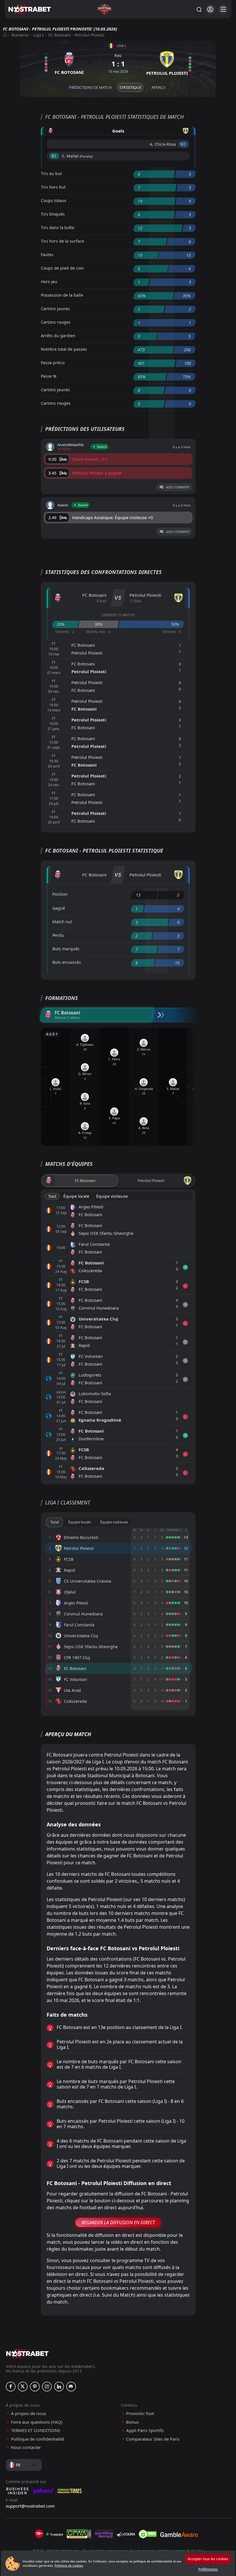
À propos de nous (28, 2413)
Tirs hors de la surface (62, 241)
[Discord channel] (71, 2387)
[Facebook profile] (11, 2387)
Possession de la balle (62, 295)
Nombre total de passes (64, 349)
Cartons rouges (56, 322)
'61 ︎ (183, 144)
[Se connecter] (210, 9)
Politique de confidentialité (37, 2439)
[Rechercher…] (199, 9)
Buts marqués (66, 949)
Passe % (49, 376)
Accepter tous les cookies (208, 2559)
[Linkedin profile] (59, 2387)
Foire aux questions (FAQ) (37, 2422)
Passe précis (53, 363)
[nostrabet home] (27, 2353)
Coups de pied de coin (62, 268)
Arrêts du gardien (58, 336)
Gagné (59, 908)
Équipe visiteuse (112, 1196)
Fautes (47, 255)
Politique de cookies (69, 2566)
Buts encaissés (67, 962)
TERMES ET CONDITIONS (36, 2430)
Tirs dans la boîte (58, 228)
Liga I (38, 35)
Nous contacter (26, 2447)
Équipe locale (76, 1196)
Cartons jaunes (55, 309)
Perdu (58, 935)
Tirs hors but (53, 187)
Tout (52, 1196)
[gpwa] (79, 2534)
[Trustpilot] (54, 2534)
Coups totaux (54, 200)
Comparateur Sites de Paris (153, 2439)
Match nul (62, 922)
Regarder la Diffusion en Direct (118, 2222)
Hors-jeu (49, 282)
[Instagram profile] (47, 2387)
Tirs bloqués (53, 214)
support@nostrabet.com (30, 2506)
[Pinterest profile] (35, 2387)
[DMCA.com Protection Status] (148, 2534)
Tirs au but (51, 173)
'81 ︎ (54, 156)
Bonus (132, 2422)
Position (60, 894)
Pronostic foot (140, 2413)
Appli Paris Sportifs (145, 2430)
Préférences (208, 2569)
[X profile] (23, 2387)
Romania (20, 35)
